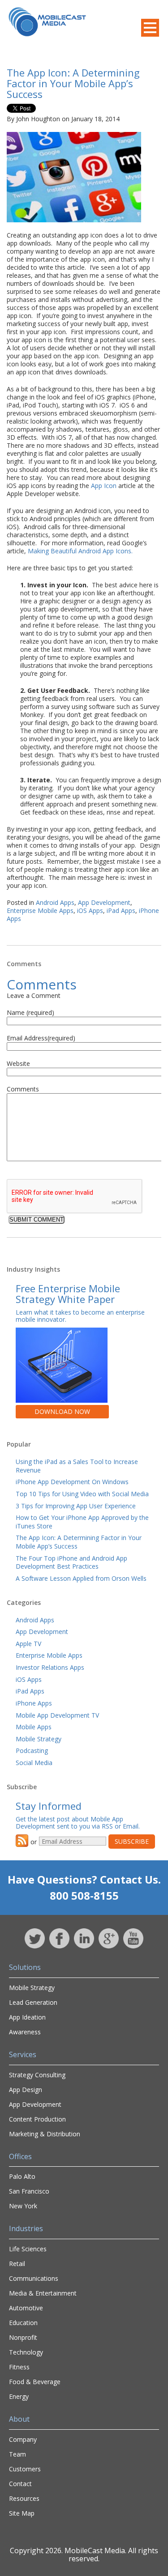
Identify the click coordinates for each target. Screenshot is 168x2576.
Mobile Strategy (39, 1739)
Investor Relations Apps (50, 1667)
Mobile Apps (34, 1727)
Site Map (22, 2513)
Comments (23, 1089)
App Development (104, 902)
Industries (26, 2228)
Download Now (62, 1411)
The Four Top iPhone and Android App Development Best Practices (71, 1562)
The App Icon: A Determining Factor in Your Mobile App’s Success (73, 83)
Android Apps (55, 902)
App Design (26, 2090)
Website (18, 1063)
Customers (25, 2469)
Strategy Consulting (37, 2075)
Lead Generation (33, 2002)
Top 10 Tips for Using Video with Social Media (82, 1494)
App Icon (104, 486)
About (19, 2419)
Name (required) (30, 1012)
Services (23, 2054)
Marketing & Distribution (45, 2134)
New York (23, 2206)
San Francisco (29, 2191)
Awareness (25, 2032)
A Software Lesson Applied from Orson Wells (81, 1578)
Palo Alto (22, 2176)
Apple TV (28, 1644)
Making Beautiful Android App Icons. (80, 551)
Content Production (37, 2119)
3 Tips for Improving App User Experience (76, 1506)
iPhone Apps (34, 1703)
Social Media (34, 1763)
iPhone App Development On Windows (72, 1482)
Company (23, 2439)
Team (17, 2454)
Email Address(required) (41, 1038)
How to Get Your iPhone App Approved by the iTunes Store (82, 1522)
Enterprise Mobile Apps (40, 910)
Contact (20, 2484)
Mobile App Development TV (57, 1715)
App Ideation (27, 2017)
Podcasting (32, 1751)
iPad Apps (121, 910)
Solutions (25, 1967)
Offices (20, 2156)
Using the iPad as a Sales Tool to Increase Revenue (77, 1466)
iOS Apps (90, 910)
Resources (24, 2498)
